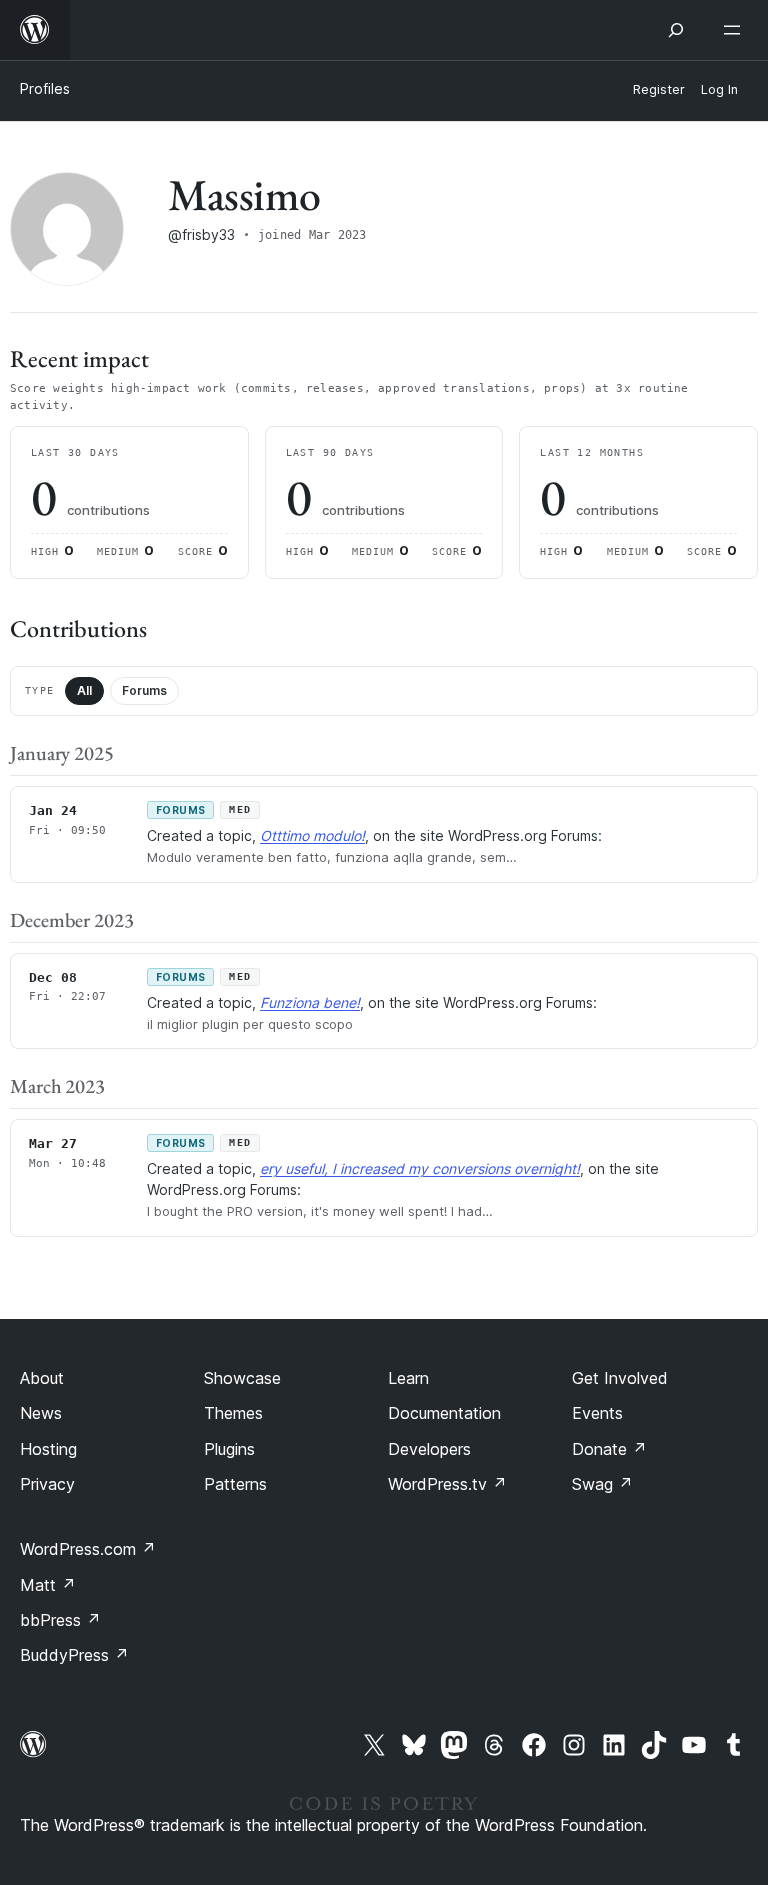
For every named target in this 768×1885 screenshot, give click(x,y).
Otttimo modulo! (312, 835)
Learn (408, 1378)
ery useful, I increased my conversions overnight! (420, 1168)
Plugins (229, 1449)
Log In (719, 89)
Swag (602, 1484)
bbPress (60, 1620)
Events (597, 1413)
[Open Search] (676, 30)
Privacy (47, 1484)
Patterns (235, 1484)
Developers (429, 1449)
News (41, 1413)
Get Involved (620, 1378)
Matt (48, 1585)
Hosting (48, 1449)
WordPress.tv (447, 1484)
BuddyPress (74, 1655)
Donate (609, 1449)
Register (659, 89)
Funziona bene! (310, 1002)
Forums (144, 690)
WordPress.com (88, 1549)
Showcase (242, 1378)
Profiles (45, 88)
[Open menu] (736, 30)
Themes (233, 1413)
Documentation (444, 1413)
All (84, 690)
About (42, 1378)
